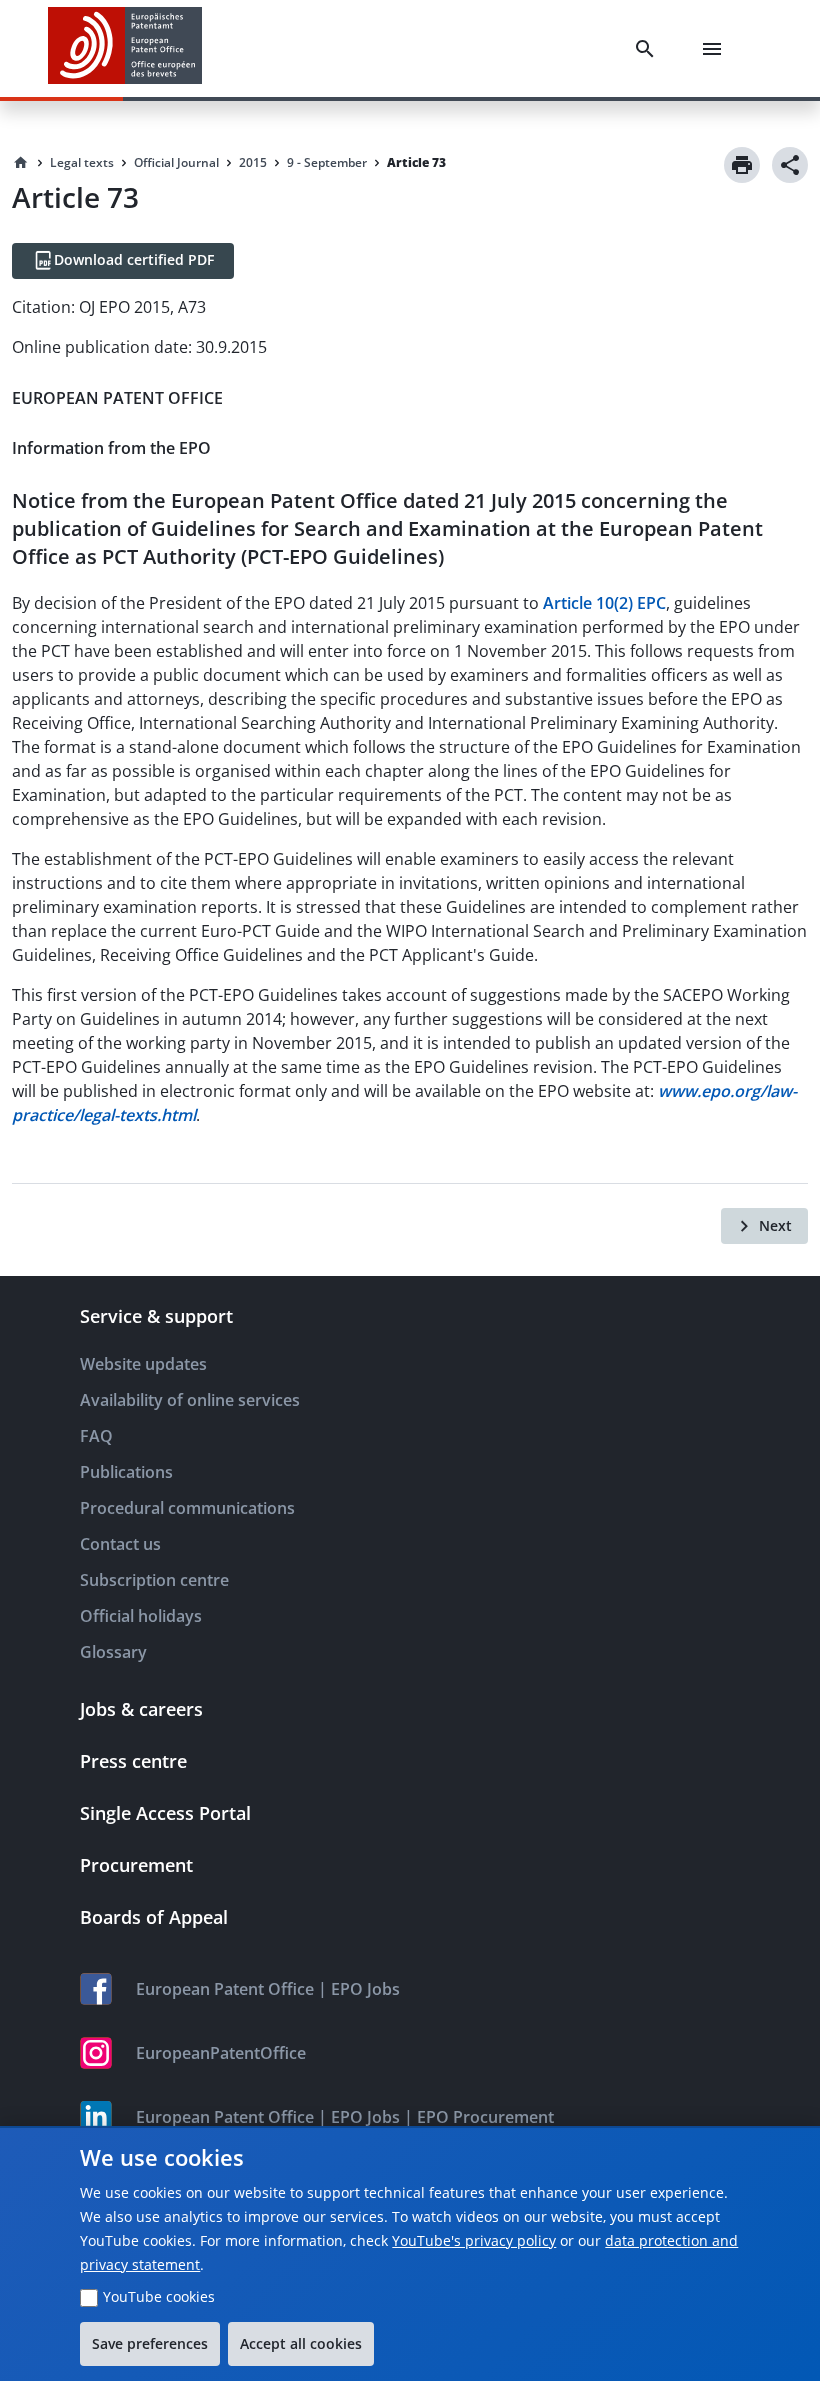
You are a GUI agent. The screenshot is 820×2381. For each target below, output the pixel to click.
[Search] (649, 49)
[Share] (790, 165)
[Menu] (716, 49)
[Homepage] (21, 163)
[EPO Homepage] (125, 48)
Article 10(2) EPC (604, 603)
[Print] (742, 165)
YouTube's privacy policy (474, 2240)
